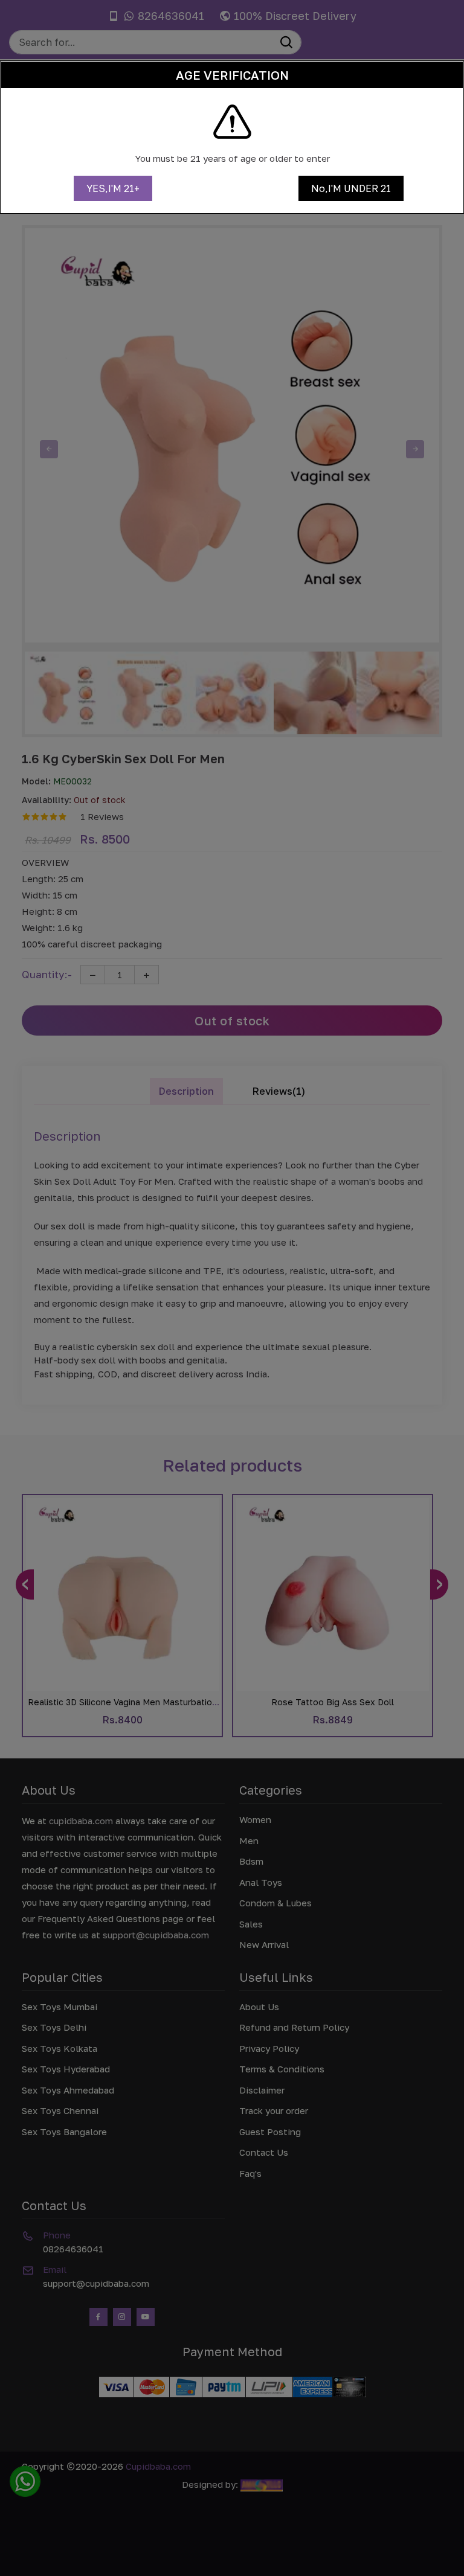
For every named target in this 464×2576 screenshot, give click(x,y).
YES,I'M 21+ (113, 188)
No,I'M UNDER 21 (351, 188)
